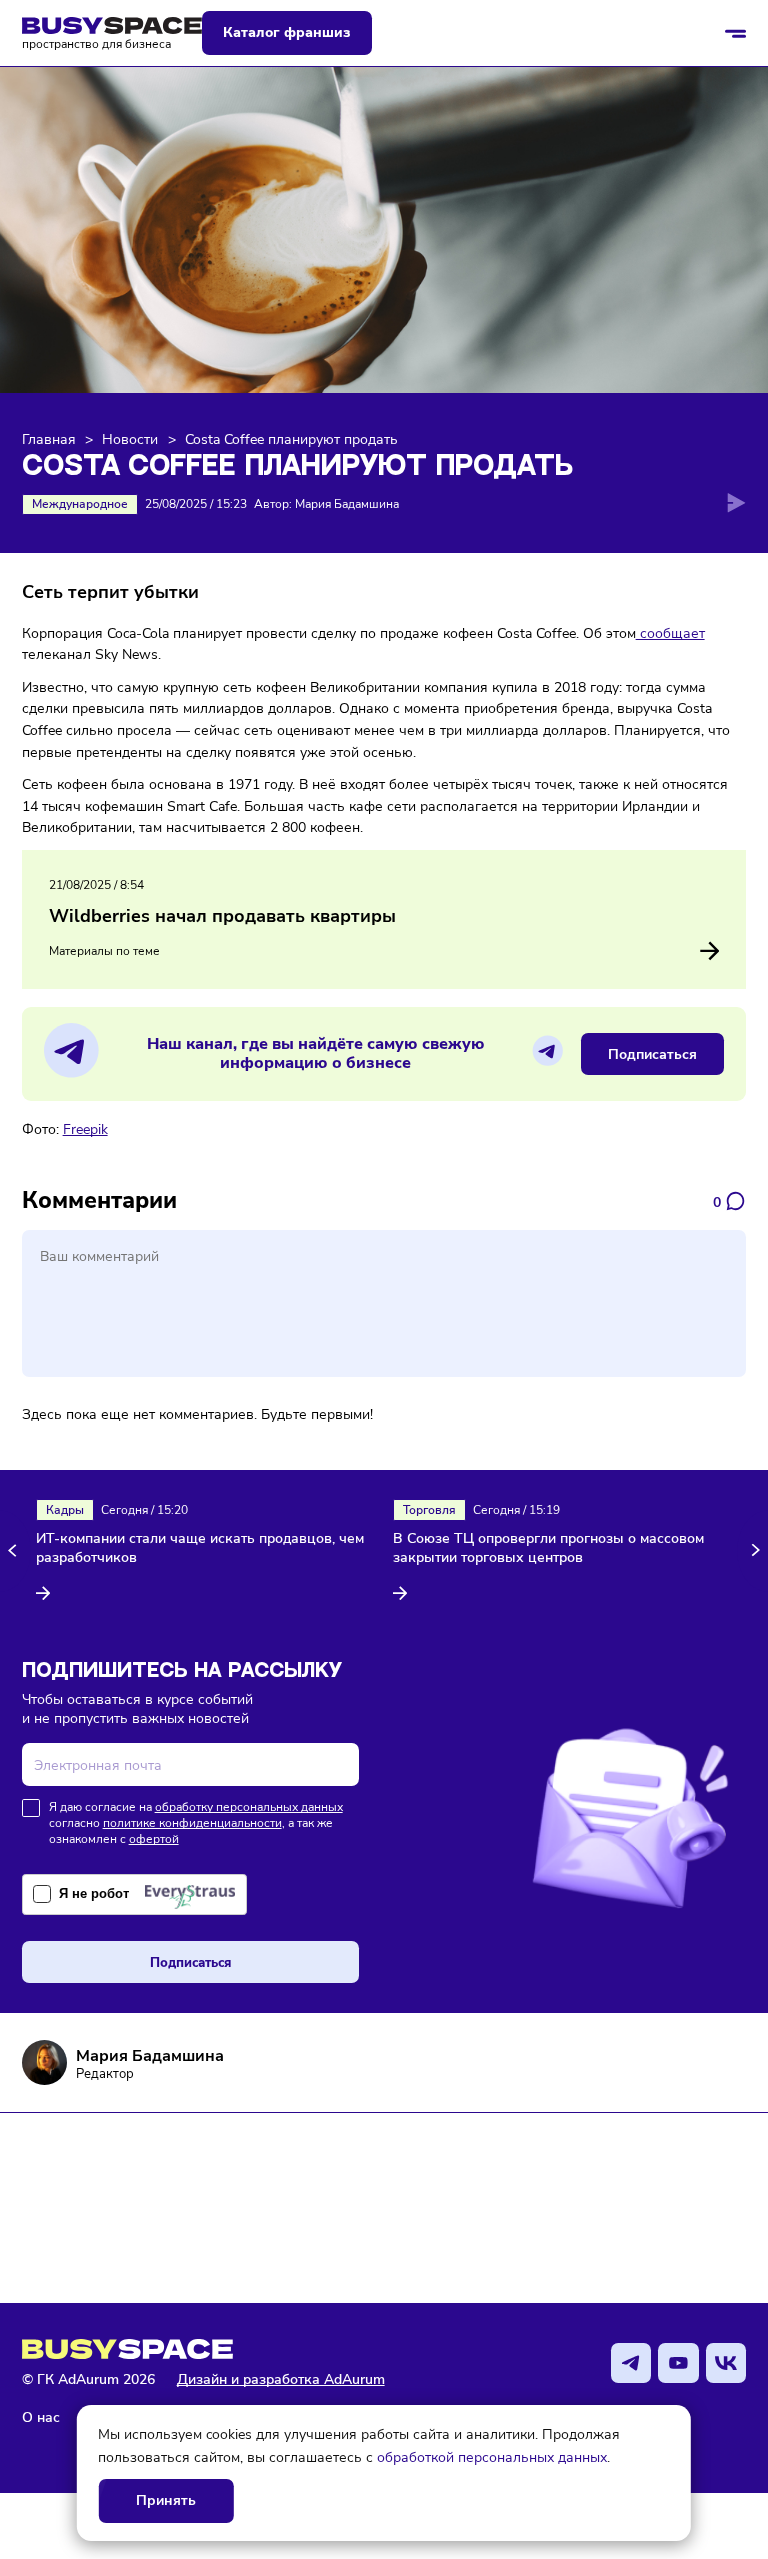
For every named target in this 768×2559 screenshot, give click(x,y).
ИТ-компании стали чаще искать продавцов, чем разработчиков (200, 1548)
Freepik (85, 1129)
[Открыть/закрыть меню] (736, 33)
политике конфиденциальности (192, 1823)
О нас (41, 2417)
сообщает (670, 633)
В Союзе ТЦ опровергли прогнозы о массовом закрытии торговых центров (548, 1548)
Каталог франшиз (286, 32)
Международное (80, 504)
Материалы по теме (104, 951)
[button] (15, 1550)
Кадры (65, 1510)
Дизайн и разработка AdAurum (281, 2379)
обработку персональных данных (249, 1807)
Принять (166, 2500)
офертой (154, 1839)
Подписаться (652, 1054)
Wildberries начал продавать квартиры (222, 916)
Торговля (429, 1510)
